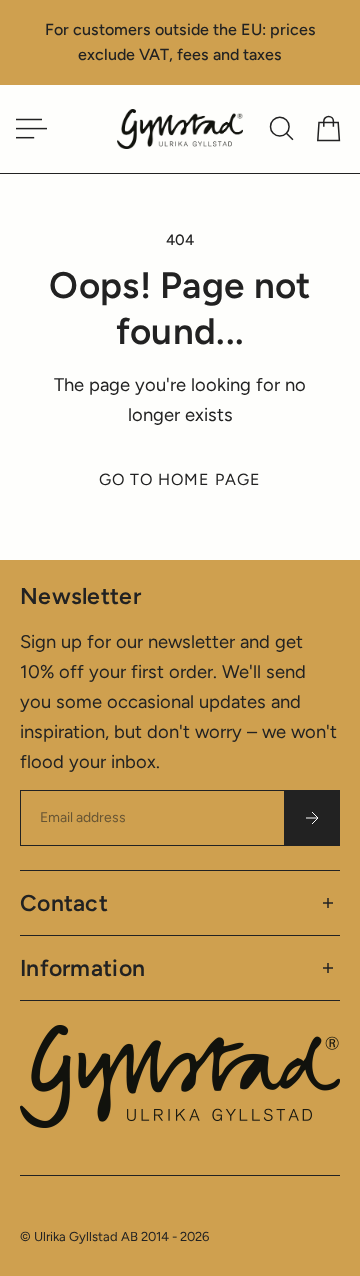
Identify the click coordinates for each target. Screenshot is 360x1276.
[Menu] (28, 128)
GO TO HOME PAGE (180, 479)
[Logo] (180, 129)
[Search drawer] (281, 128)
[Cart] (328, 128)
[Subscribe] (312, 818)
